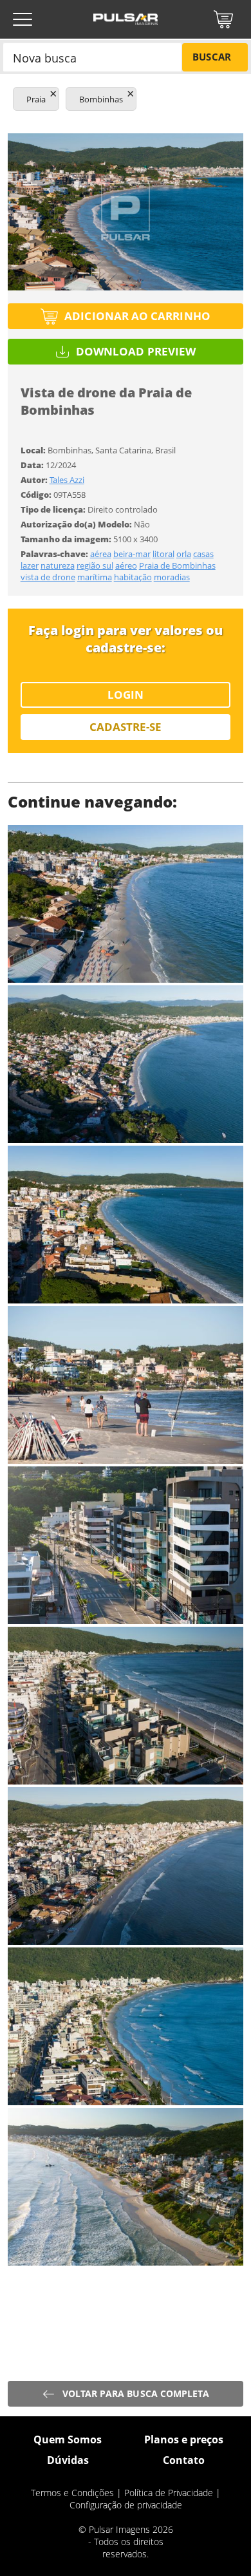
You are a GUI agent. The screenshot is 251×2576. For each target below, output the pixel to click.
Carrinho (223, 19)
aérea (101, 554)
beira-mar (132, 554)
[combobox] (92, 57)
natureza (58, 565)
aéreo (126, 565)
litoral (163, 554)
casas (203, 554)
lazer (30, 565)
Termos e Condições (72, 2493)
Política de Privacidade (169, 2493)
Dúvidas (68, 2460)
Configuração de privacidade (126, 2505)
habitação (133, 577)
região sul (95, 565)
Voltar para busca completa (136, 2393)
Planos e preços (184, 2439)
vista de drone (48, 577)
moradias (172, 577)
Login (126, 695)
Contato (184, 2460)
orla (184, 554)
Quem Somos (68, 2439)
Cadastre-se (126, 727)
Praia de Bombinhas (177, 565)
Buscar (211, 57)
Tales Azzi (67, 480)
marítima (95, 577)
